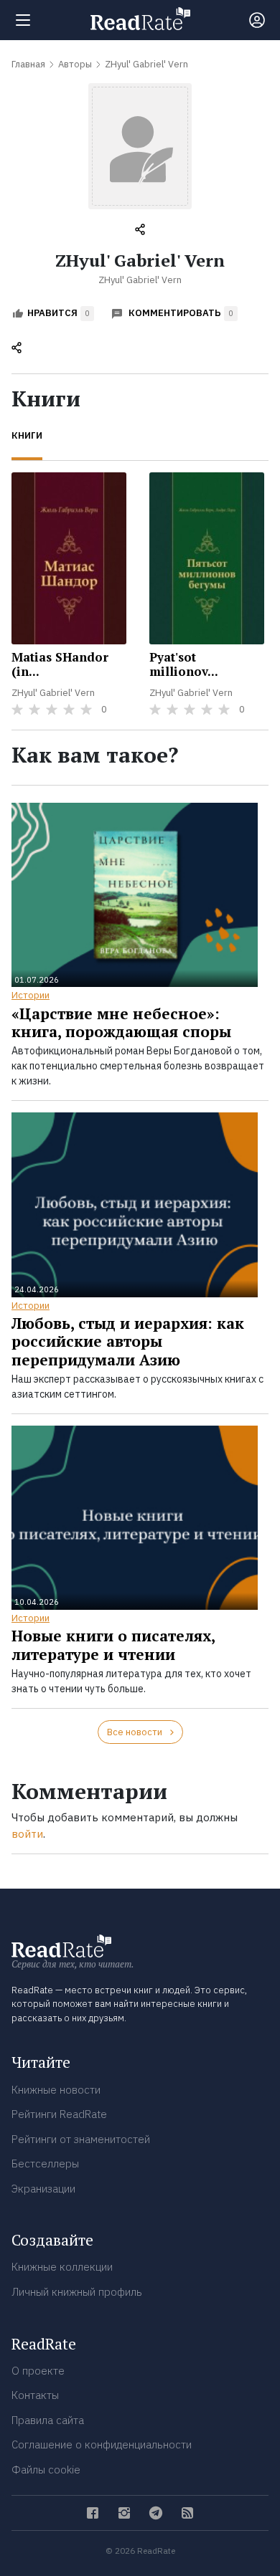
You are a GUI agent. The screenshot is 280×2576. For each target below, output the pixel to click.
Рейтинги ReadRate (59, 2114)
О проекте (38, 2371)
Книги (27, 435)
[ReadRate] (140, 19)
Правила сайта (48, 2420)
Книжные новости (56, 2090)
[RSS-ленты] (187, 2513)
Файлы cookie (46, 2470)
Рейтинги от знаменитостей (81, 2139)
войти (27, 1834)
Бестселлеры (45, 2164)
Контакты (35, 2395)
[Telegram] (156, 2513)
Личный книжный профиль (77, 2292)
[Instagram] (124, 2513)
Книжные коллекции (62, 2267)
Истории (31, 995)
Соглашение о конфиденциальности (102, 2444)
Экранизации (43, 2189)
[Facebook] (93, 2513)
